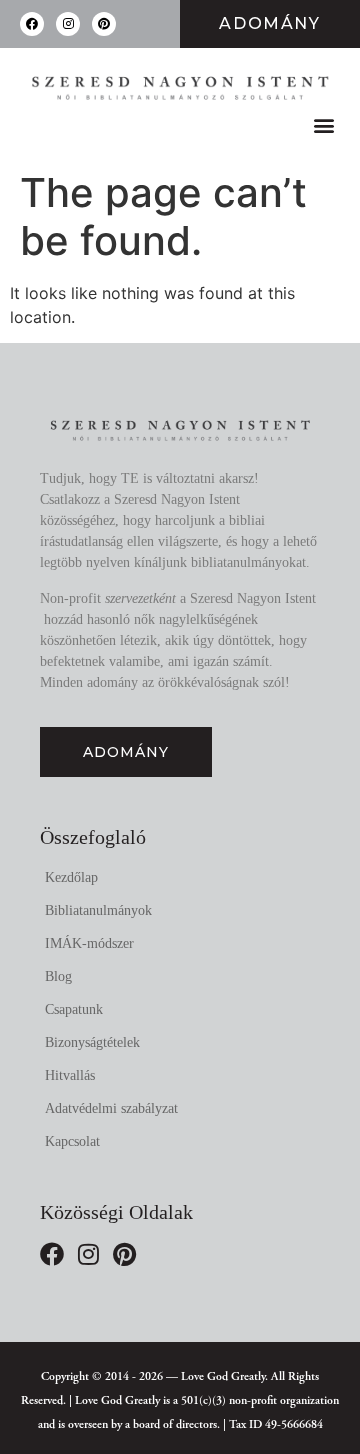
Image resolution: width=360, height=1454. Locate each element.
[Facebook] (32, 24)
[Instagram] (68, 24)
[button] (323, 124)
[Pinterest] (104, 24)
